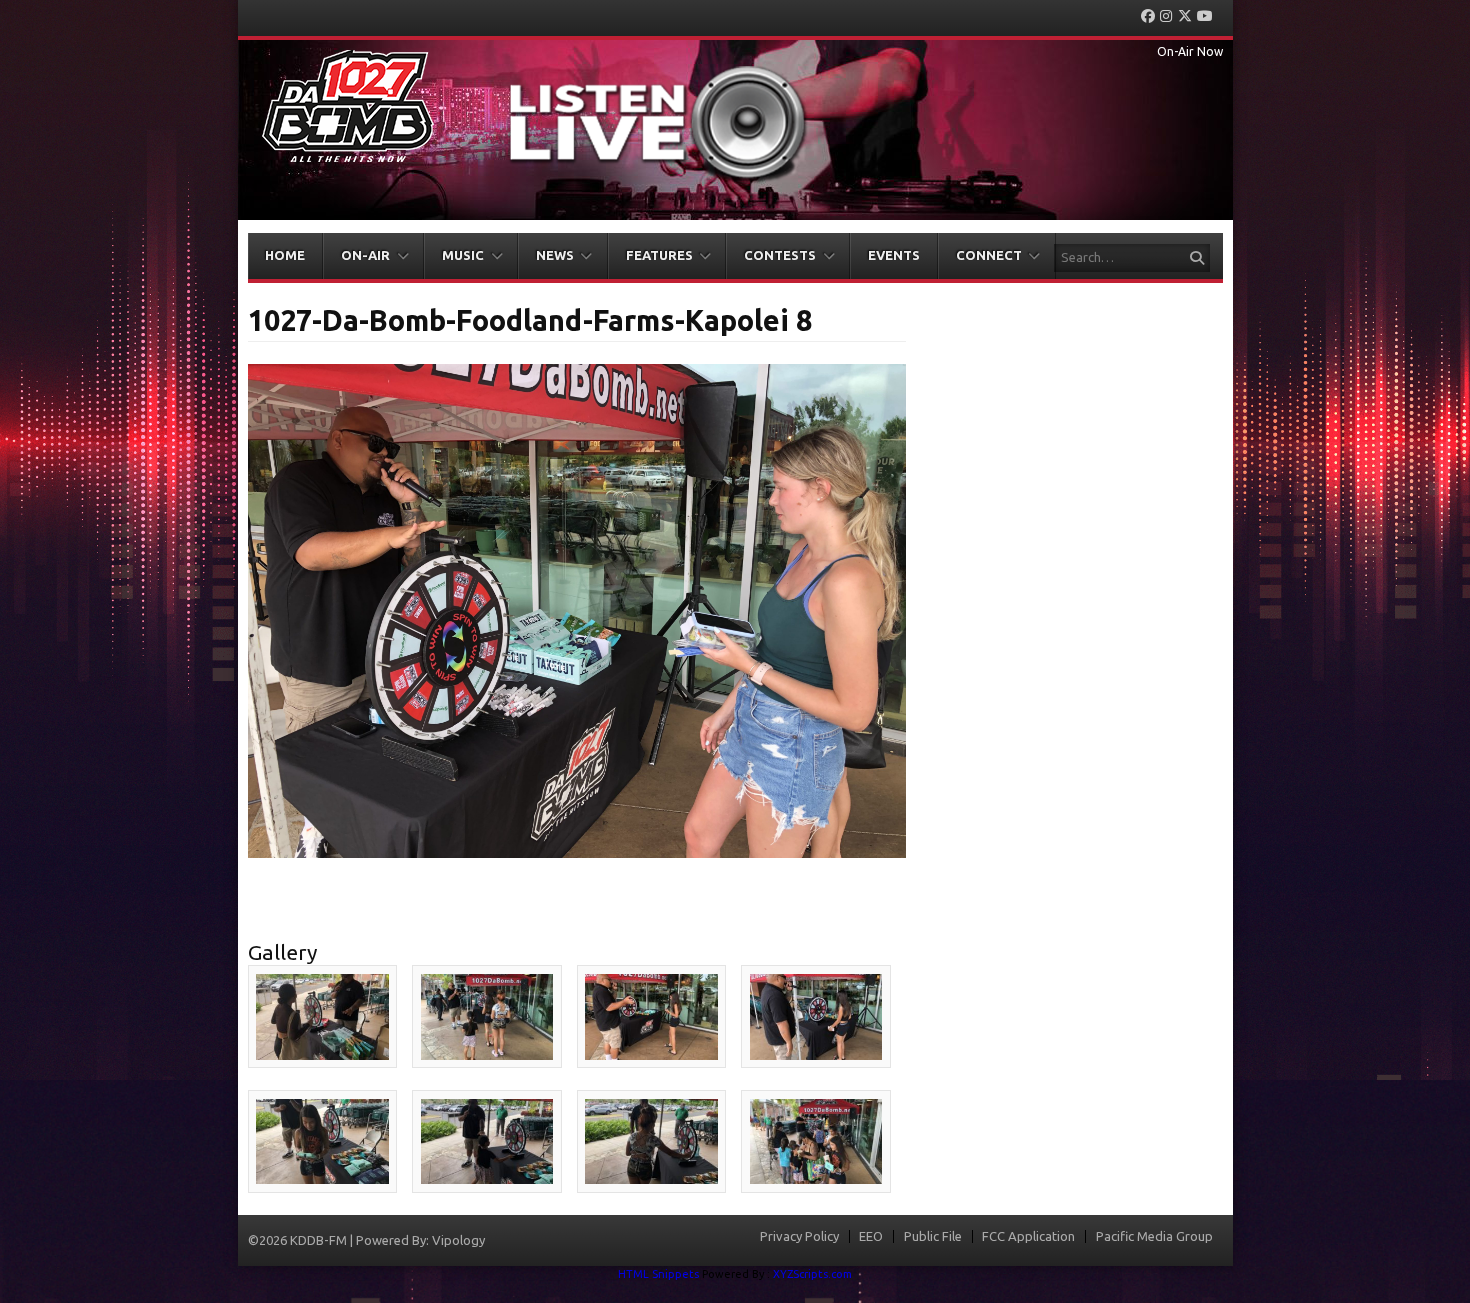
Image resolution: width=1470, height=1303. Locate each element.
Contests (780, 255)
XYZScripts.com (812, 1274)
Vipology (458, 1240)
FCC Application (1028, 1236)
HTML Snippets (658, 1274)
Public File (933, 1236)
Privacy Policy (799, 1236)
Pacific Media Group (1154, 1236)
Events (894, 255)
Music (463, 255)
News (555, 255)
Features (659, 255)
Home (285, 255)
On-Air (365, 255)
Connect (989, 255)
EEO (871, 1236)
